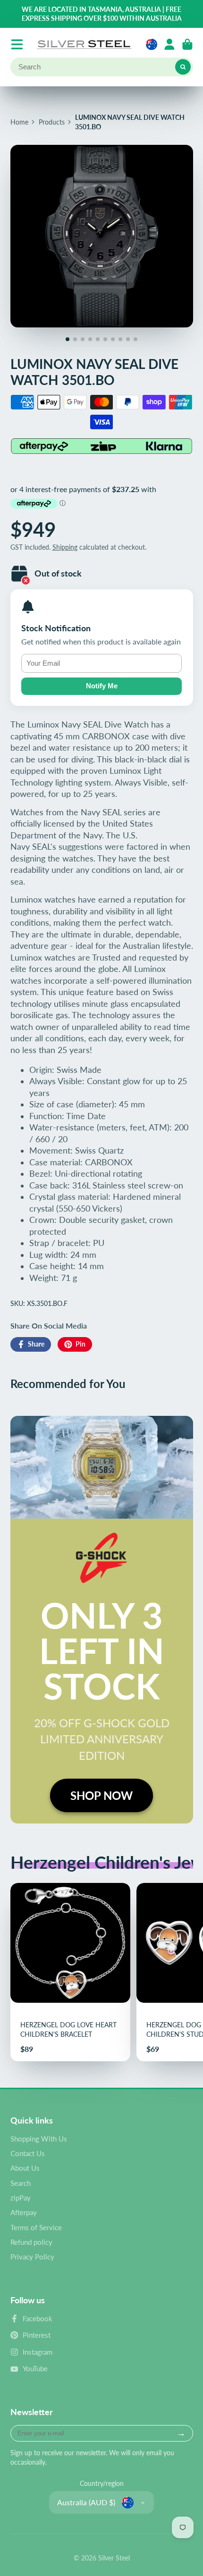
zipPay (21, 2198)
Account (169, 44)
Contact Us (28, 2153)
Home (19, 122)
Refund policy (31, 2242)
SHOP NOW (101, 1795)
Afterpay (24, 2212)
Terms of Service (36, 2227)
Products (52, 122)
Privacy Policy (32, 2257)
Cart (187, 44)
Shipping (65, 547)
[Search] (183, 67)
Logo (84, 44)
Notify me (102, 686)
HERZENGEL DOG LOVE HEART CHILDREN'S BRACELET (70, 1972)
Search (21, 2183)
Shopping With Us (39, 2139)
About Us (25, 2168)
